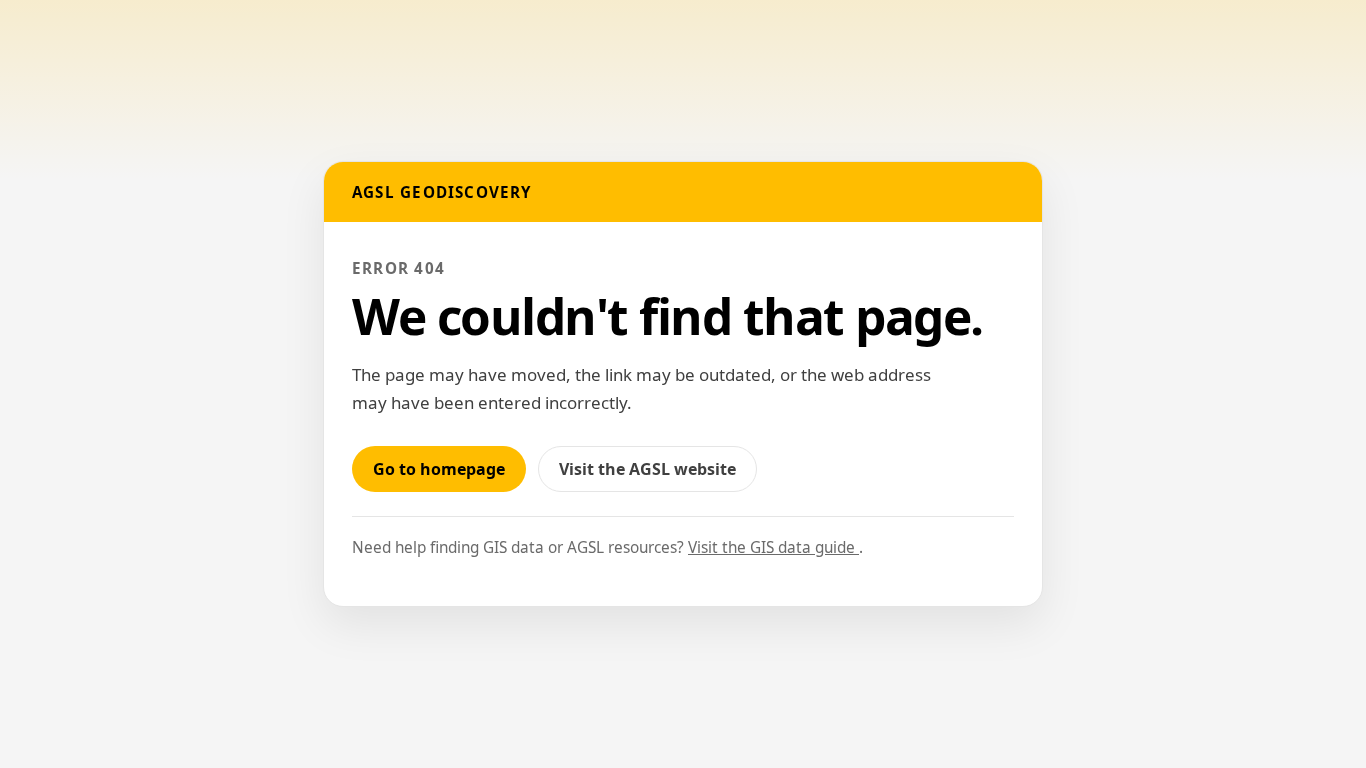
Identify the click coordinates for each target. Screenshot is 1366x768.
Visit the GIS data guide (773, 547)
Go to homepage (439, 469)
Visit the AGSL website (658, 474)
